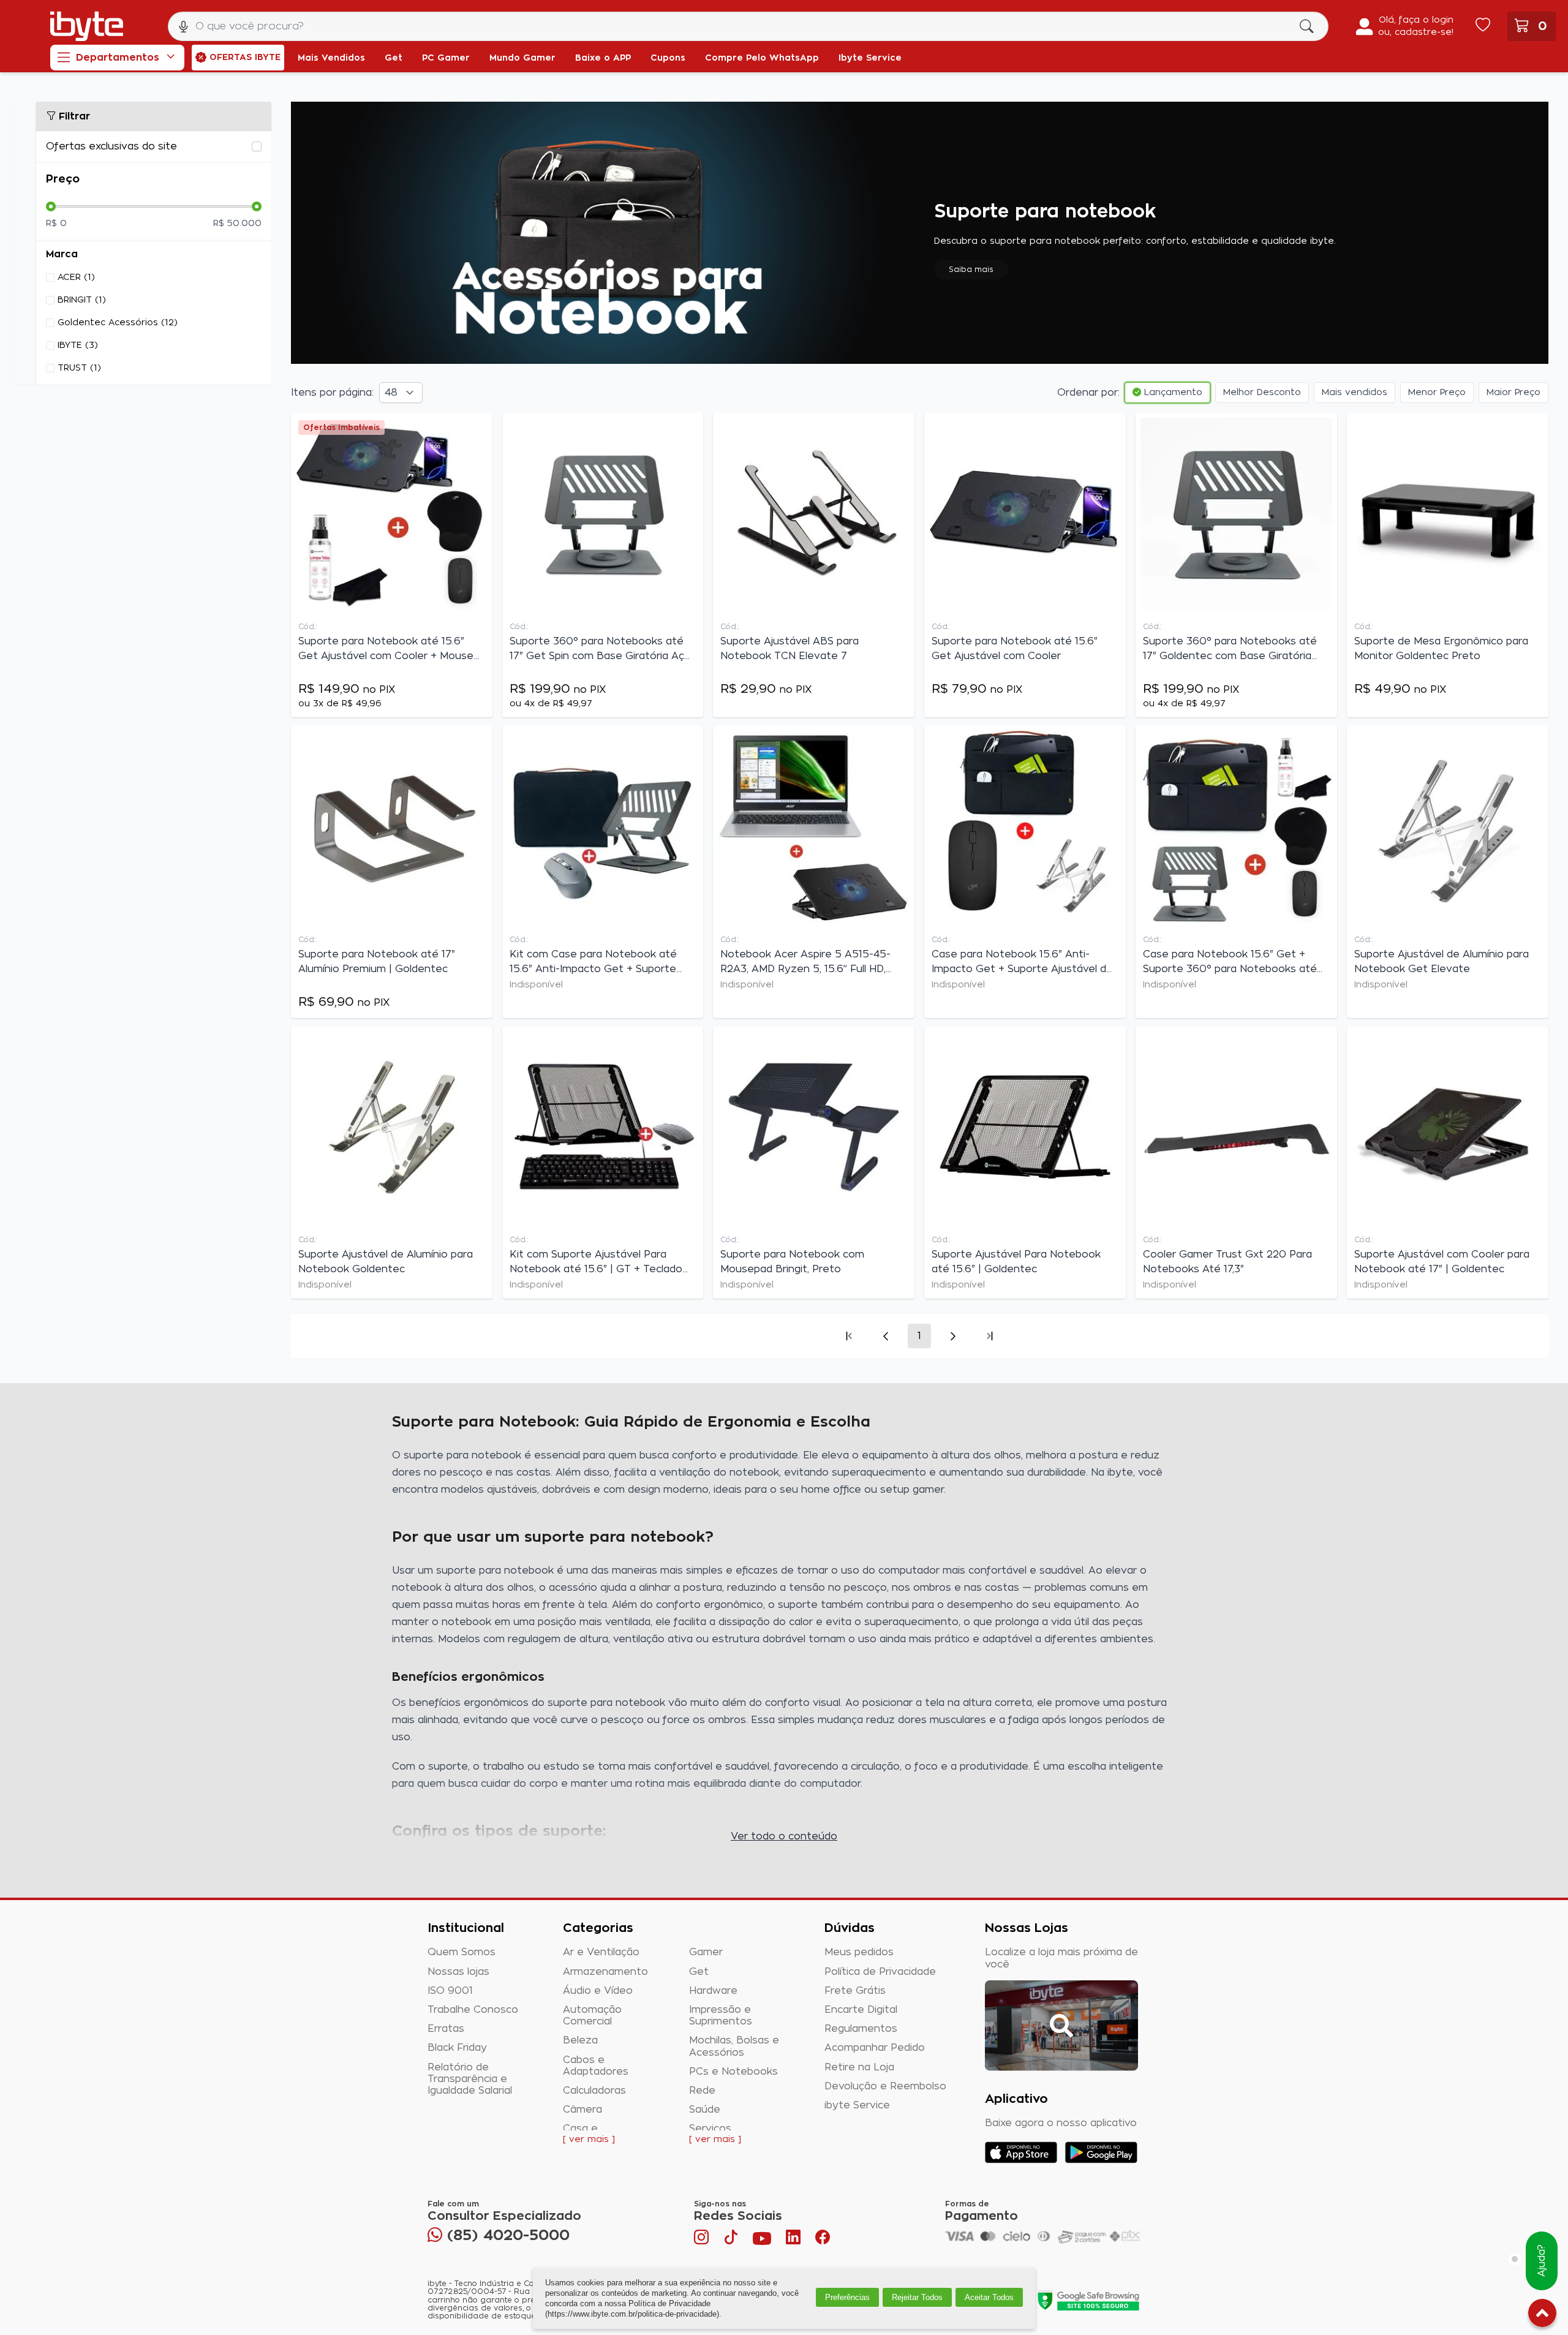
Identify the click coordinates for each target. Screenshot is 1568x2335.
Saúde (705, 2110)
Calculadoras (594, 2091)
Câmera (582, 2110)
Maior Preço (1513, 393)
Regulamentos (861, 2029)
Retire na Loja (859, 2067)
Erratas (446, 2029)
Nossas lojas (458, 1972)
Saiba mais (971, 270)
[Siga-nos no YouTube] (762, 2240)
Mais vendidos (1355, 393)
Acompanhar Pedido (875, 2048)
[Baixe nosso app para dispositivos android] (1101, 2152)
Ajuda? (1542, 2261)
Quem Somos (462, 1952)
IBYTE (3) (78, 345)
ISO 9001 (450, 1991)
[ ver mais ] (589, 2140)
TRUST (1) (79, 368)
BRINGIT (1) (82, 300)
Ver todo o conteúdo (784, 1836)
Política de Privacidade (880, 1972)
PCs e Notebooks (733, 2072)
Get (699, 1972)
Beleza (580, 2040)
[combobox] (748, 26)
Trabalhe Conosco (473, 2010)
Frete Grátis (855, 1991)
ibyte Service (857, 2105)
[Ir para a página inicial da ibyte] (87, 26)
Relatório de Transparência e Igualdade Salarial (470, 2079)
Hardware (713, 1991)
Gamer (706, 1952)
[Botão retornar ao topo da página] (1542, 2315)
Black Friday (457, 2048)
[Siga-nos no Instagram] (703, 2240)
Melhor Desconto (1262, 393)
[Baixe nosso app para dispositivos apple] (1021, 2152)
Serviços (710, 2129)
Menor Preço (1437, 393)
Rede (702, 2091)
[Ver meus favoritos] (1483, 26)
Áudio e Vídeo (598, 1991)
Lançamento (1172, 393)
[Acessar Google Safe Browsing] (1088, 2300)
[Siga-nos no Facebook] (823, 2240)
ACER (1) (76, 277)
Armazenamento (605, 1972)
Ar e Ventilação (601, 1952)
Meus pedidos (859, 1952)
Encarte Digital (861, 2010)
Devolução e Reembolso (885, 2086)
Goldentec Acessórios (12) (118, 323)
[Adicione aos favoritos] (480, 428)
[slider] (51, 206)
